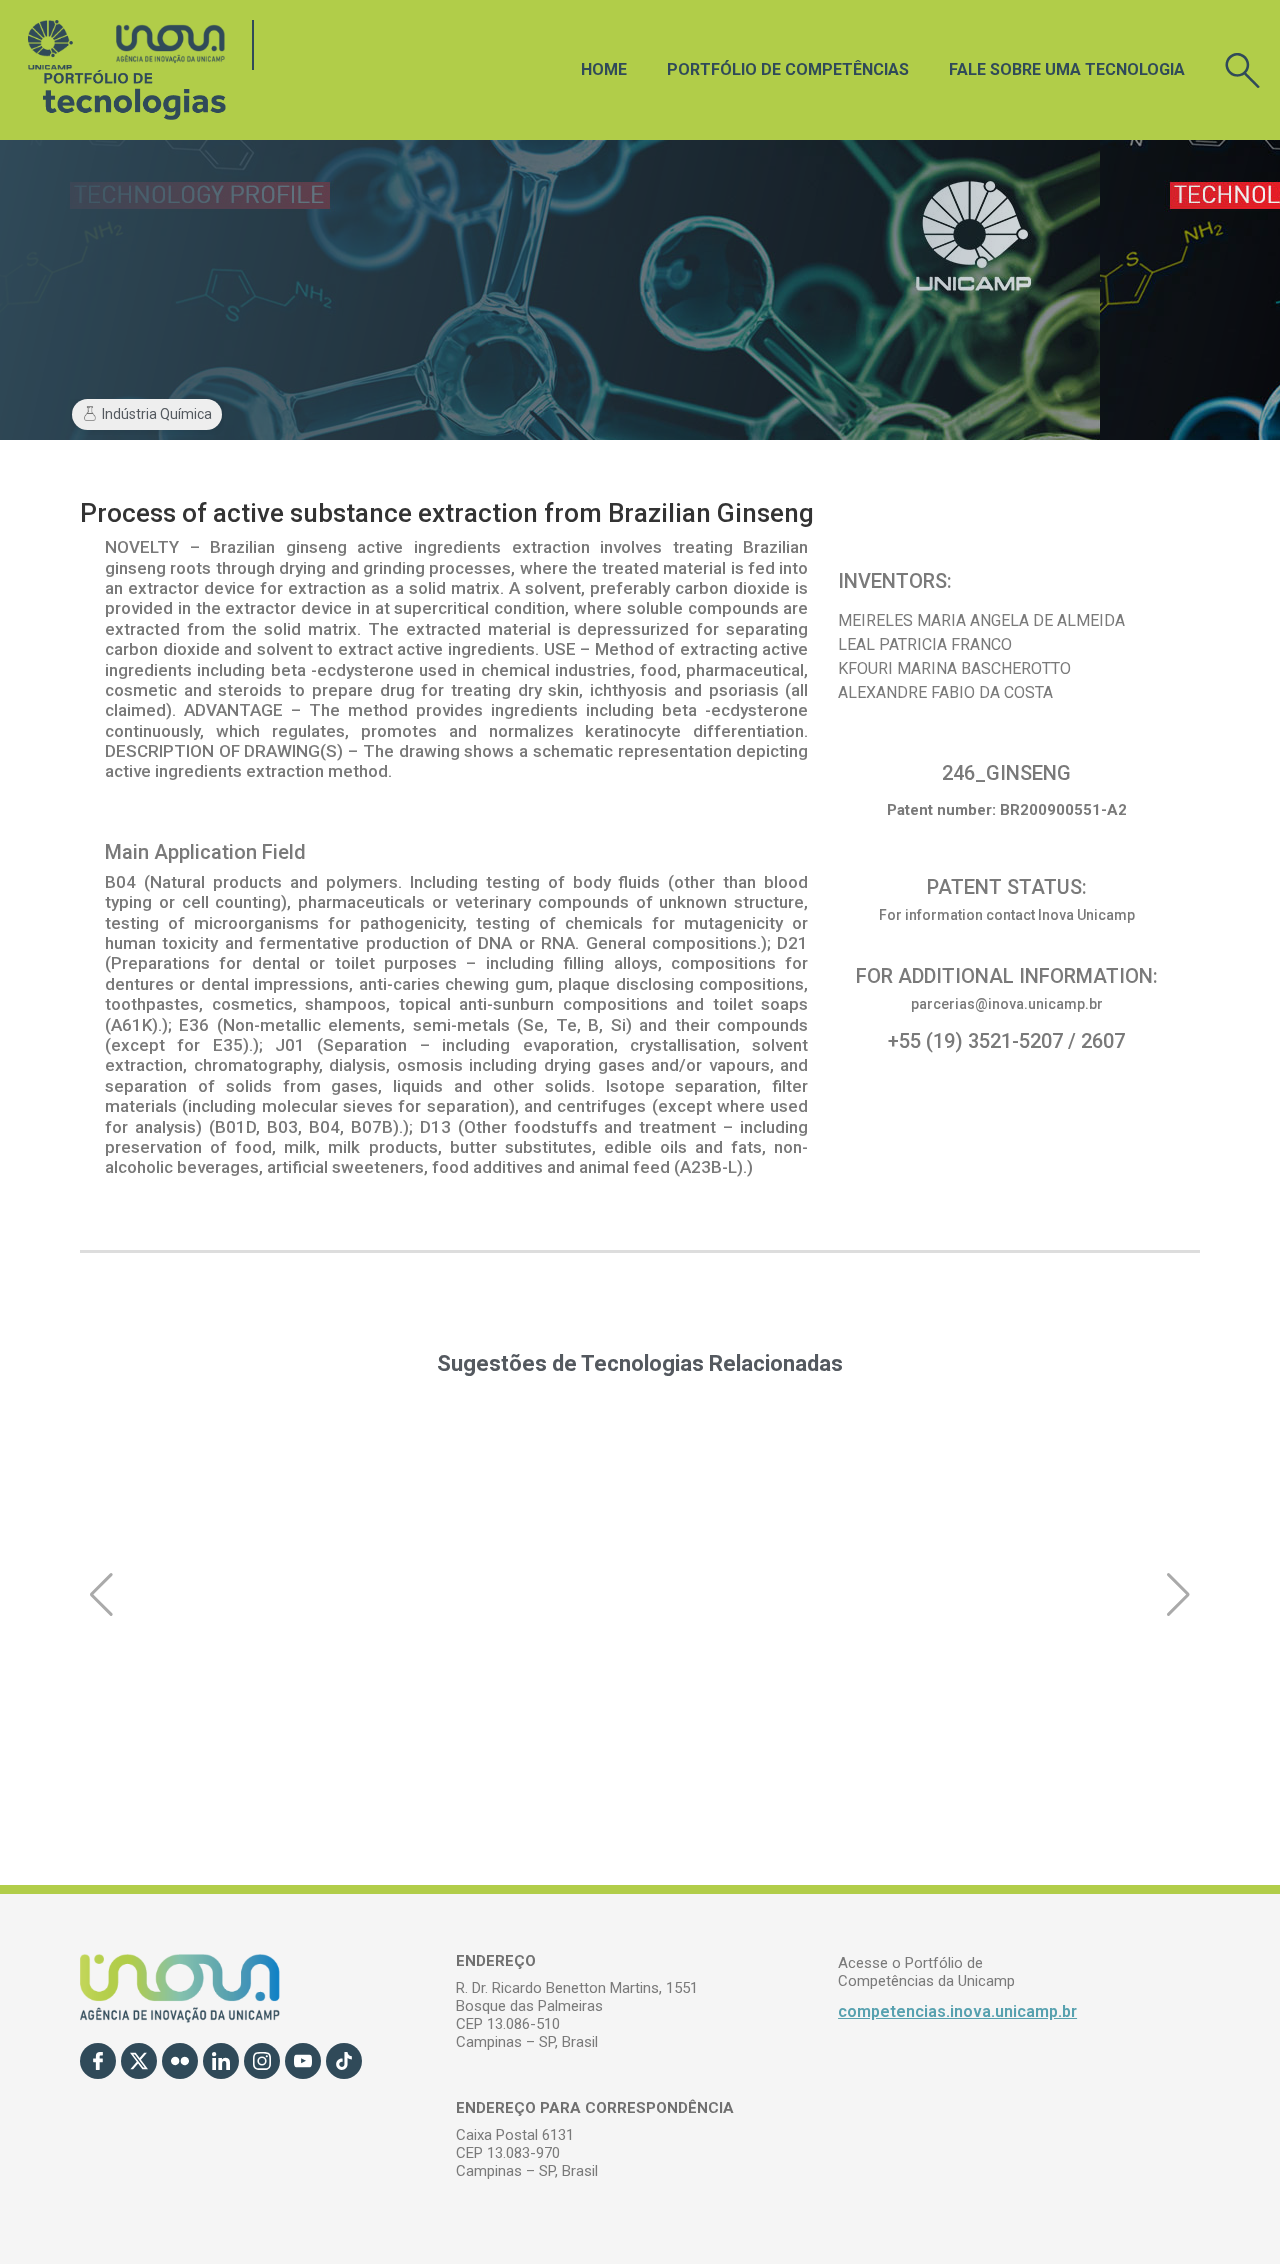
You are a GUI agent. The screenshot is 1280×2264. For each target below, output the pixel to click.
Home (604, 69)
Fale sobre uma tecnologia (1067, 69)
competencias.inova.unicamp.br (957, 2011)
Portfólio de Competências (788, 69)
